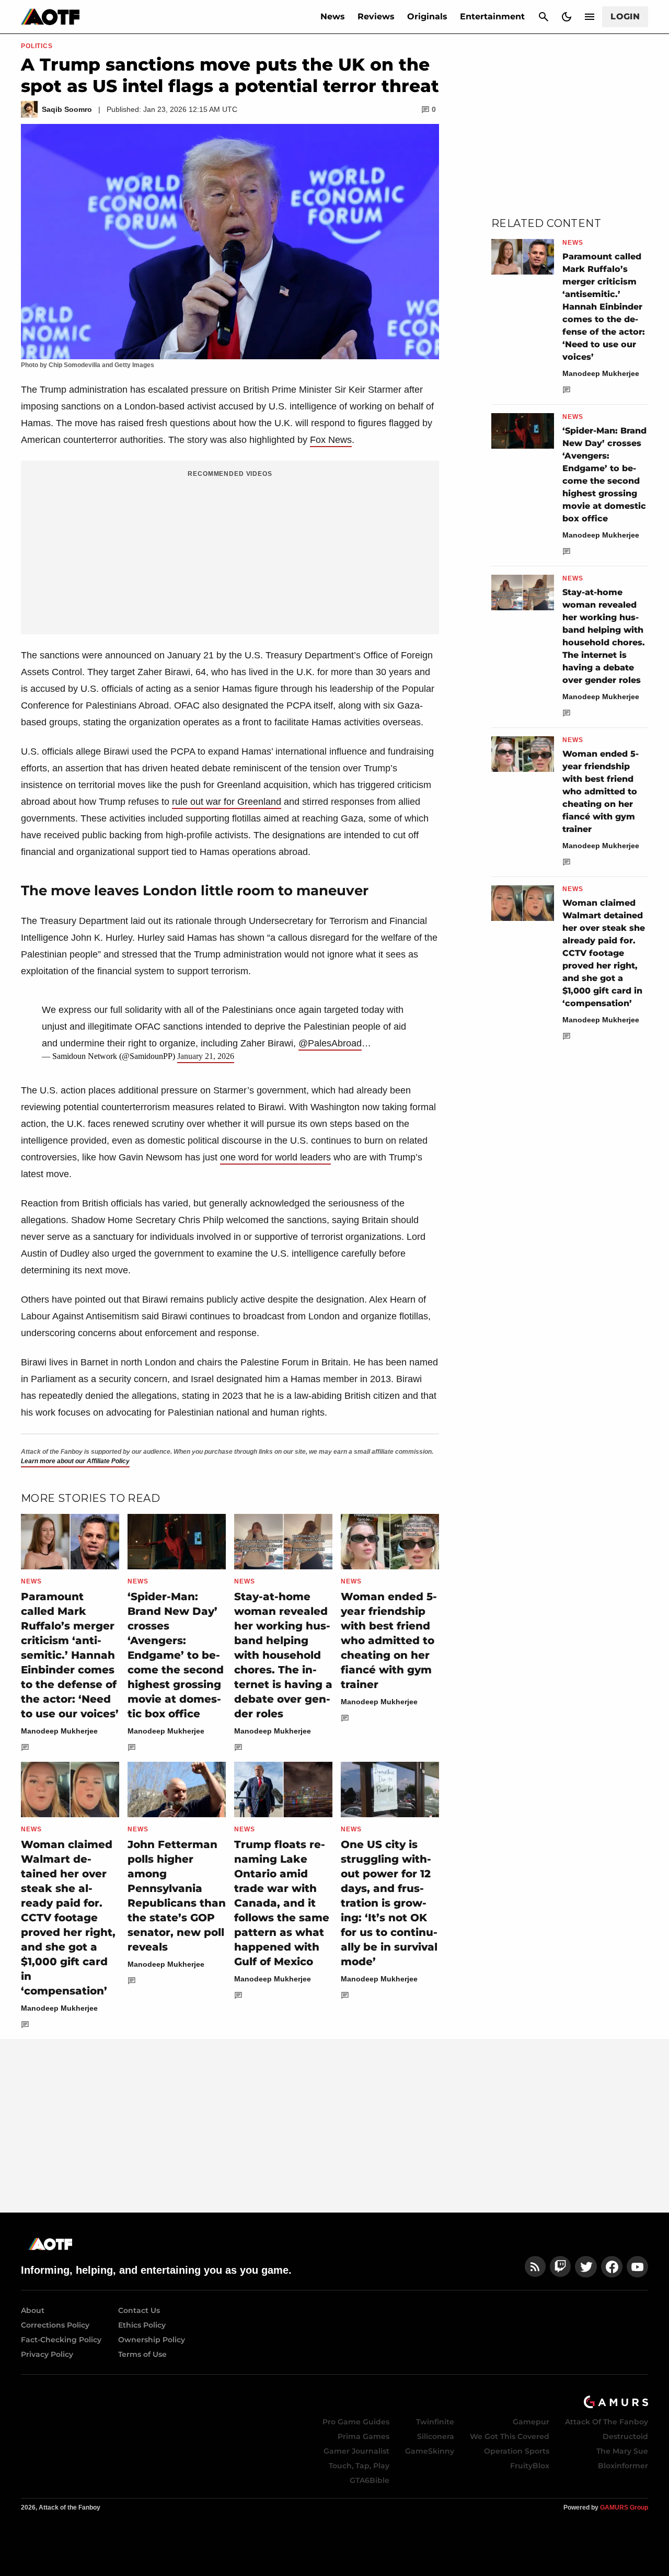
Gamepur (531, 2422)
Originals (427, 16)
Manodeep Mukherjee (59, 1731)
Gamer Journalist (356, 2451)
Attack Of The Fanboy (607, 2422)
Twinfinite (435, 2422)
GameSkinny (430, 2451)
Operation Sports (517, 2451)
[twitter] (586, 2267)
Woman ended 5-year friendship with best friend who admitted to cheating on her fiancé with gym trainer (389, 1640)
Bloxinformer (623, 2466)
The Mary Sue (622, 2451)
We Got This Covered (510, 2436)
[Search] (544, 17)
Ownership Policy (152, 2340)
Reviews (376, 16)
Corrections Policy (55, 2325)
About (33, 2310)
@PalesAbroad (330, 1043)
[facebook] (612, 2267)
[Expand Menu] (590, 17)
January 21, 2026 (206, 1056)
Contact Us (139, 2310)
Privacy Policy (47, 2354)
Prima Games (364, 2436)
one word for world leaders (275, 1157)
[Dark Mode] (567, 17)
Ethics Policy (142, 2325)
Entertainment (492, 16)
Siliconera (436, 2436)
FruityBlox (530, 2466)
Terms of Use (142, 2354)
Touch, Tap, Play (359, 2466)
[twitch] (560, 2267)
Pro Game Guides (356, 2422)
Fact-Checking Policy (61, 2340)
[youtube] (638, 2267)
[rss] (535, 2267)
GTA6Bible (370, 2480)
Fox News (331, 440)
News (333, 16)
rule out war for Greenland (227, 802)
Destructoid (625, 2436)
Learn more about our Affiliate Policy (75, 1461)
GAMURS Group (624, 2507)
